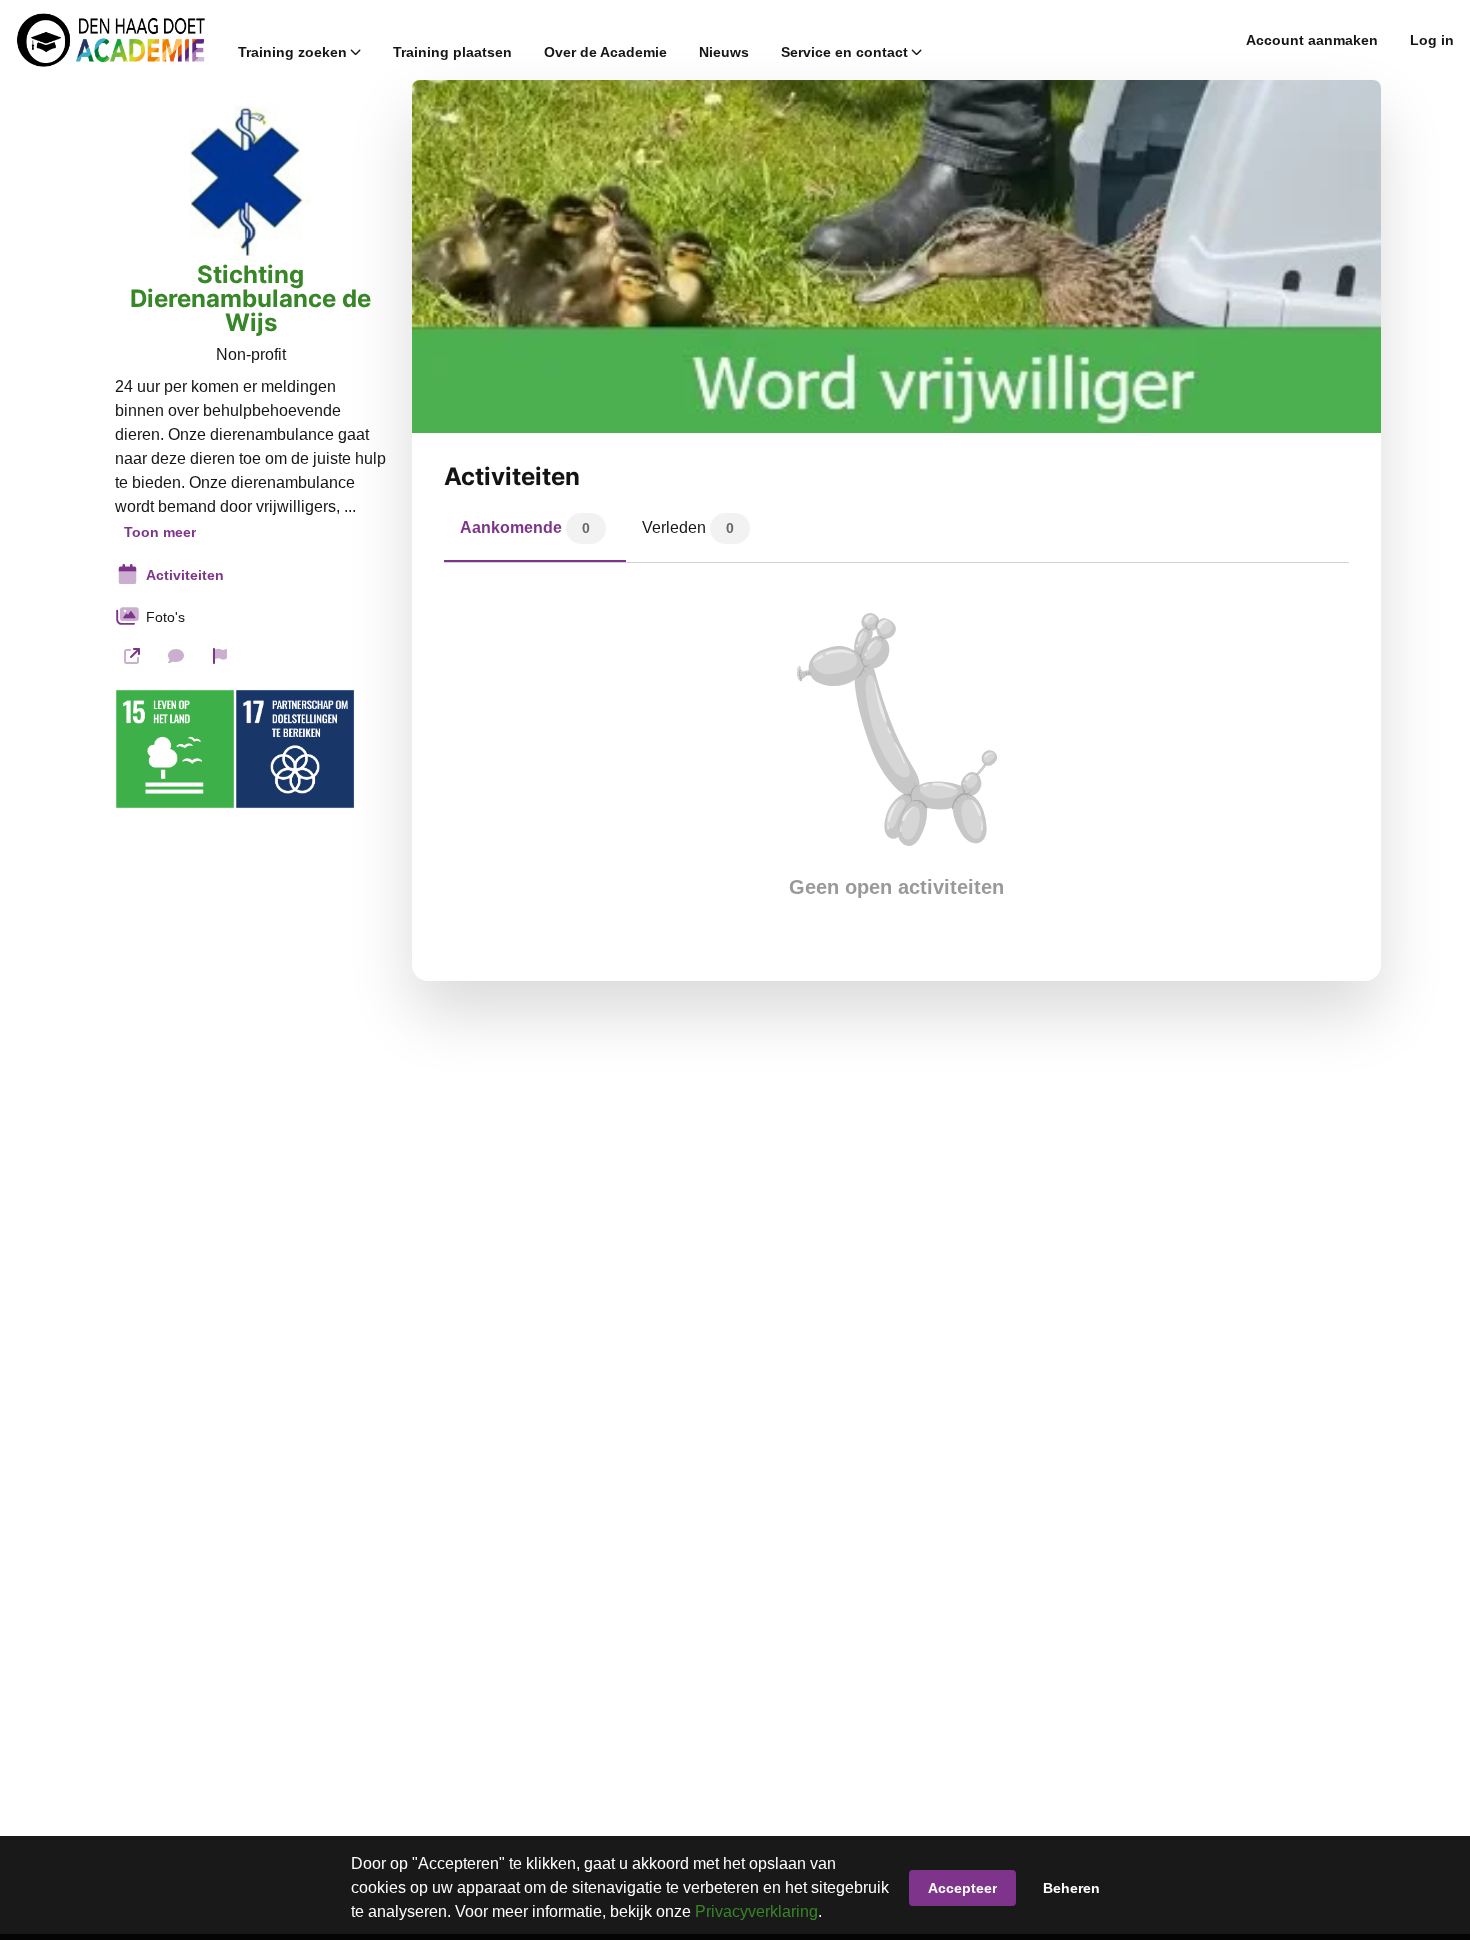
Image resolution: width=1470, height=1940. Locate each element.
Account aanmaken (1312, 40)
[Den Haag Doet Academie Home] (111, 40)
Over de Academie (605, 52)
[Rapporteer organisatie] (220, 656)
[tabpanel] (896, 756)
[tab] (535, 533)
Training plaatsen (452, 52)
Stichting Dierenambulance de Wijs (250, 299)
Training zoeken (292, 52)
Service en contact (844, 52)
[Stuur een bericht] (176, 656)
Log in (1432, 40)
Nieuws (724, 52)
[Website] (132, 656)
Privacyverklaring (756, 1911)
